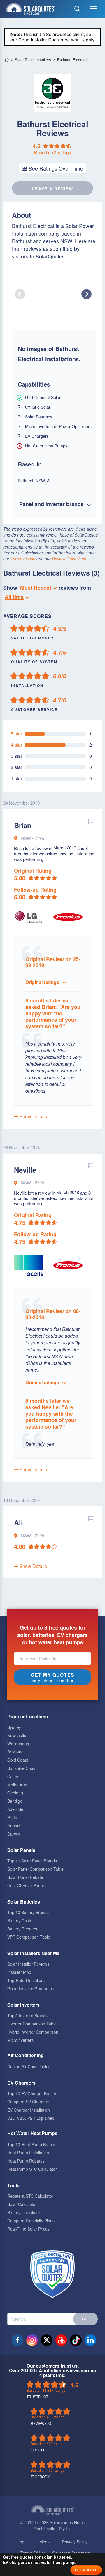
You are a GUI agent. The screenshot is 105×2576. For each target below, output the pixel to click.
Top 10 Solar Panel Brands (32, 1861)
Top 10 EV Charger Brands (32, 2093)
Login (23, 2542)
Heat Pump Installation (28, 2153)
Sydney (14, 1727)
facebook (17, 2340)
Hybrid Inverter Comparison (33, 2032)
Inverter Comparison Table (32, 2024)
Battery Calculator (24, 2212)
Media (45, 2542)
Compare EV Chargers (28, 2102)
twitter (47, 2340)
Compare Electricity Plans (31, 2221)
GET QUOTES (86, 2570)
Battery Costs (20, 1920)
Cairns (13, 1776)
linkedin (90, 2340)
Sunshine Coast (22, 1768)
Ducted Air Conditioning (29, 2066)
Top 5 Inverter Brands (27, 2015)
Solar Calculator (22, 2204)
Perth (12, 1817)
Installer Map (19, 1972)
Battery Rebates (22, 1929)
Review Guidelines (69, 559)
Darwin (14, 1834)
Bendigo (15, 1801)
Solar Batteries (24, 1902)
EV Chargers (21, 2083)
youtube (61, 2340)
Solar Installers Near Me (33, 1953)
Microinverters (20, 2040)
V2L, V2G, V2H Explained (31, 2118)
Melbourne (17, 1785)
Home (7, 60)
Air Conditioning (26, 2055)
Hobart (14, 1826)
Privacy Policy (75, 2542)
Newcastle (17, 1735)
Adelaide (15, 1809)
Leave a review (53, 189)
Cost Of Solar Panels (27, 1885)
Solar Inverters (23, 2005)
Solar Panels (21, 1850)
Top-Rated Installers (26, 1980)
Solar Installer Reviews (28, 1964)
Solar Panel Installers (33, 60)
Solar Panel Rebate (25, 1877)
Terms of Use (23, 559)
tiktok (76, 2340)
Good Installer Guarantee (31, 1988)
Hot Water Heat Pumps (32, 2133)
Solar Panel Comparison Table (35, 1869)
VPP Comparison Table (29, 1937)
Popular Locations (28, 1716)
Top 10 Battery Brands (28, 1912)
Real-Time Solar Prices (28, 2229)
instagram (32, 2340)
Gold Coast (18, 1760)
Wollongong (18, 1744)
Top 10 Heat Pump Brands (32, 2144)
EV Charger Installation (29, 2110)
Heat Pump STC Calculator (32, 2169)
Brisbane (15, 1752)
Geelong (15, 1793)
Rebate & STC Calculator (30, 2196)
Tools (13, 2185)
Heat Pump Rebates (26, 2161)
